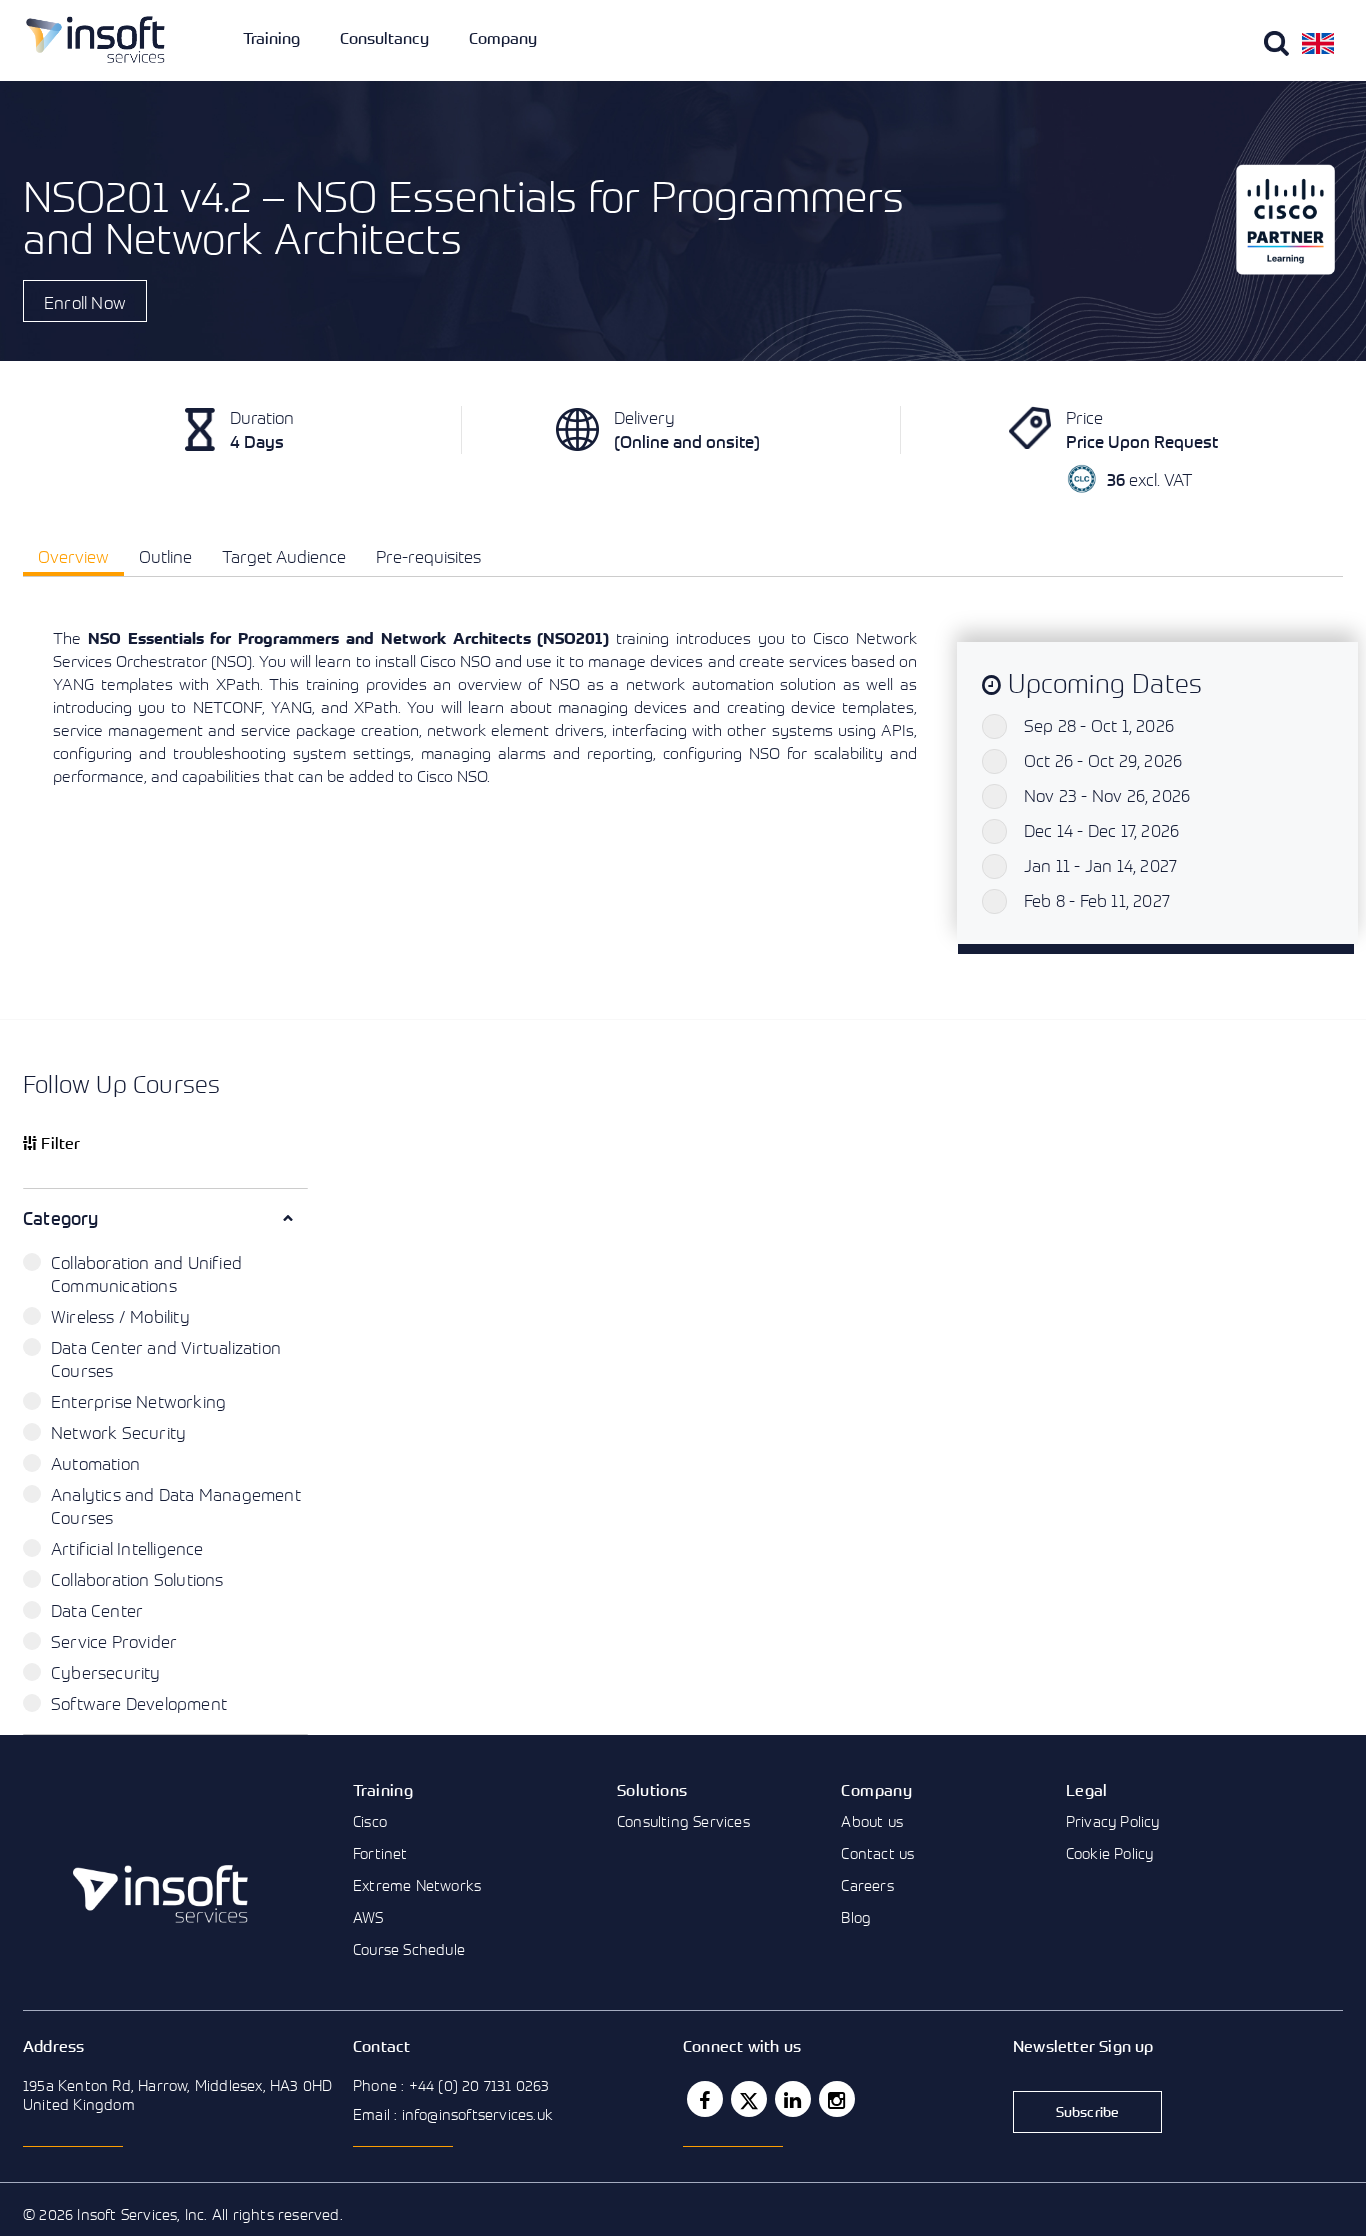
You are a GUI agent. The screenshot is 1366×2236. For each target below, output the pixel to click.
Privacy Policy (1113, 1821)
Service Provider (114, 1641)
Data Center (97, 1610)
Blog (856, 1917)
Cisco (370, 1821)
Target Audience (284, 556)
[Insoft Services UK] (95, 39)
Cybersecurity (106, 1672)
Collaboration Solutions (137, 1579)
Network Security (118, 1432)
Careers (867, 1885)
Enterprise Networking (138, 1401)
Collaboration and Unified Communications (146, 1274)
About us (872, 1821)
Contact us (877, 1853)
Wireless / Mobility (120, 1316)
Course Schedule (409, 1949)
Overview (73, 556)
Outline (165, 556)
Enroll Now (85, 302)
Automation (95, 1463)
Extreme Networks (417, 1885)
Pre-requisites (428, 556)
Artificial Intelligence (127, 1548)
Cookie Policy (1110, 1853)
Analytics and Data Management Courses (176, 1506)
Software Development (139, 1703)
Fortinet (380, 1853)
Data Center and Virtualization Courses (166, 1359)
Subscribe (1088, 2111)
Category (61, 1218)
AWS (368, 1917)
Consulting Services (683, 1821)
